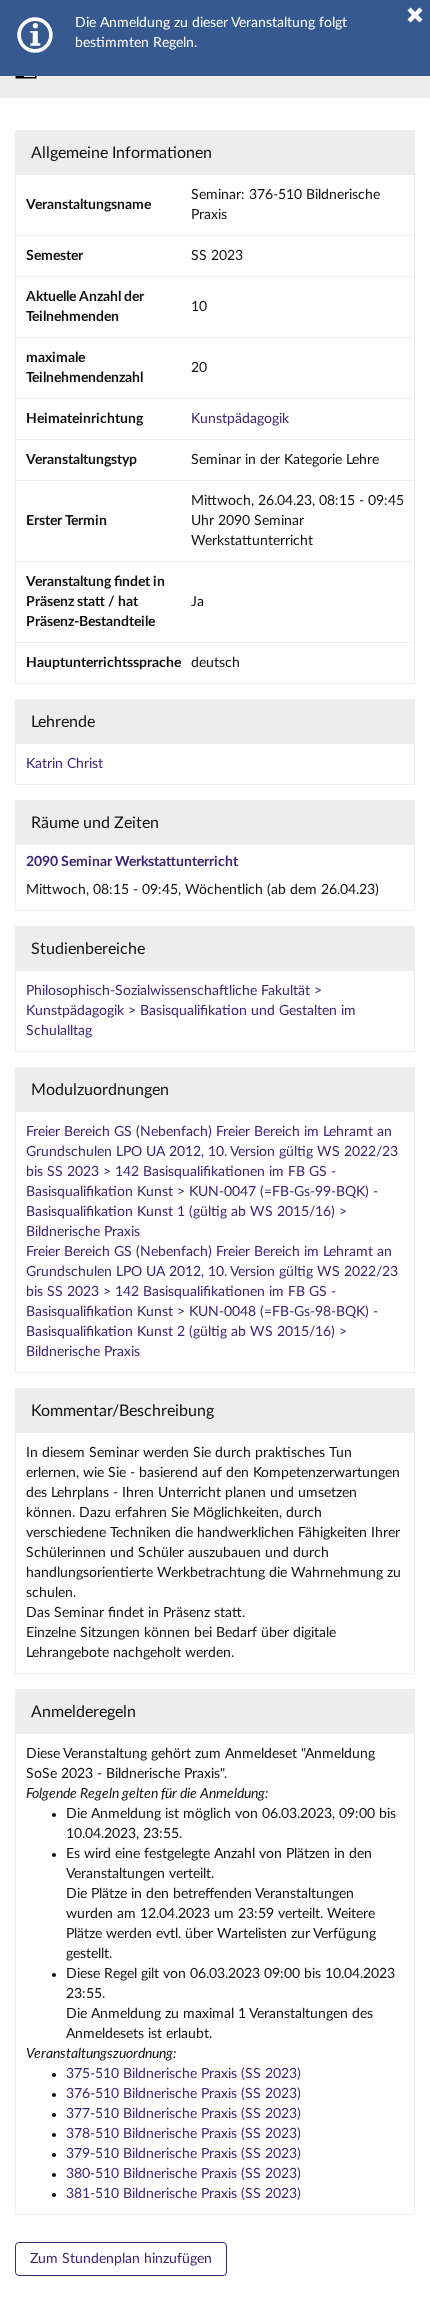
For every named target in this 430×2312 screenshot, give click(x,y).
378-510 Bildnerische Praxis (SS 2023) (183, 2134)
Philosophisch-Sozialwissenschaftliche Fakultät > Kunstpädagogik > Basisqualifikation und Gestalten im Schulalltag (191, 1011)
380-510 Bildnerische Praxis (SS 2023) (183, 2174)
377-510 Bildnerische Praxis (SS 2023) (183, 2114)
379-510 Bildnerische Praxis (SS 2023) (183, 2154)
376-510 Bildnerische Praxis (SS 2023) (183, 2094)
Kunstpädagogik (240, 419)
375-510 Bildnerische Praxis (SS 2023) (183, 2074)
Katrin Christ (64, 764)
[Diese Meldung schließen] (415, 15)
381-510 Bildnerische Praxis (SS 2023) (183, 2194)
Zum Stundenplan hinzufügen (121, 2259)
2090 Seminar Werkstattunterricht (132, 862)
